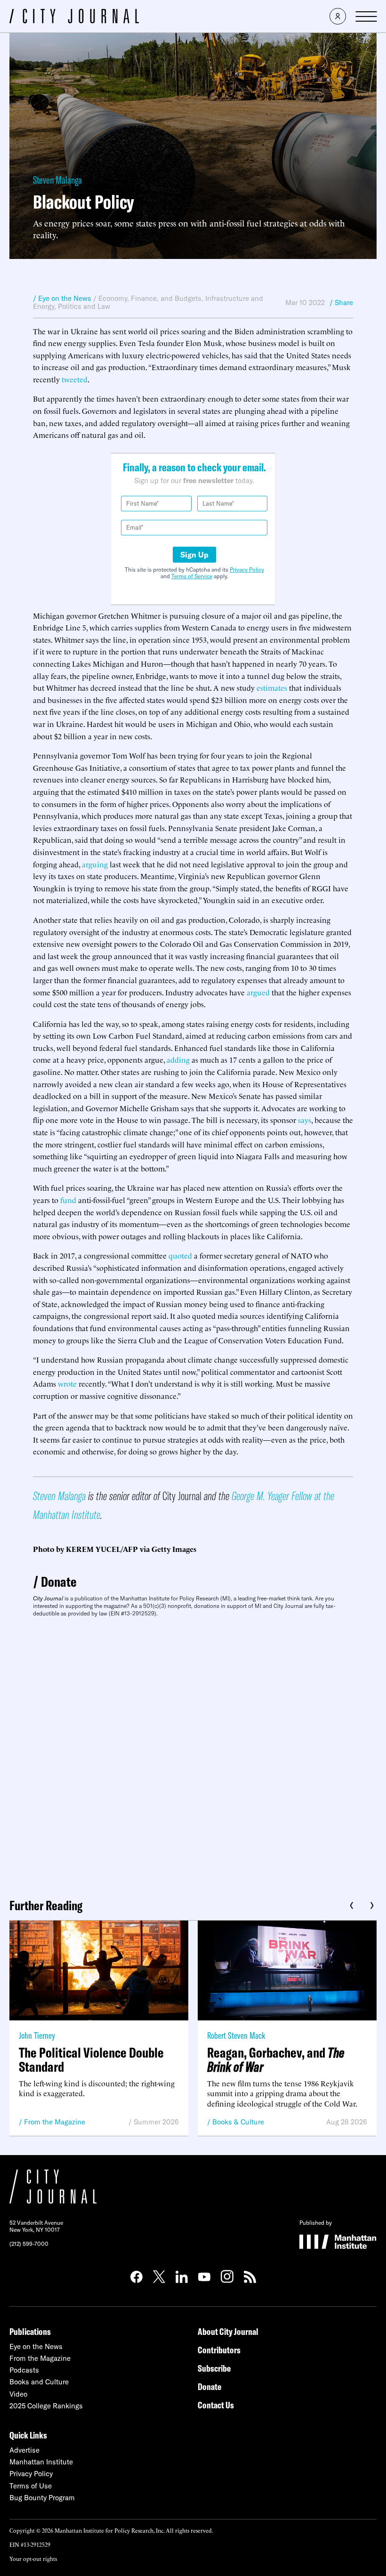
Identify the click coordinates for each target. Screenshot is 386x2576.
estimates (272, 687)
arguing (95, 864)
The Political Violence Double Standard (91, 2059)
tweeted (75, 379)
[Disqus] (193, 1754)
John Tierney (37, 2035)
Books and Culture (39, 2382)
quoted (180, 1255)
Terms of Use (31, 2486)
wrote (67, 1383)
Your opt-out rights (33, 2558)
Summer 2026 (156, 2122)
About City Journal (228, 2331)
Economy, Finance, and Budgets (150, 298)
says (305, 1120)
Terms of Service (192, 576)
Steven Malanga (57, 180)
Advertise (24, 2450)
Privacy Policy (247, 569)
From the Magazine (55, 2122)
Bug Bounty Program (42, 2498)
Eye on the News (36, 2346)
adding (178, 1059)
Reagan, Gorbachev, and (276, 2059)
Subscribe (214, 2368)
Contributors (219, 2350)
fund (68, 1200)
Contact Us (216, 2405)
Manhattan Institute (41, 2462)
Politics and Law (84, 306)
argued (258, 992)
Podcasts (24, 2370)
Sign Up (194, 555)
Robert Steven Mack (236, 2035)
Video (18, 2394)
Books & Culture (238, 2122)
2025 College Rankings (46, 2406)
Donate (59, 1582)
